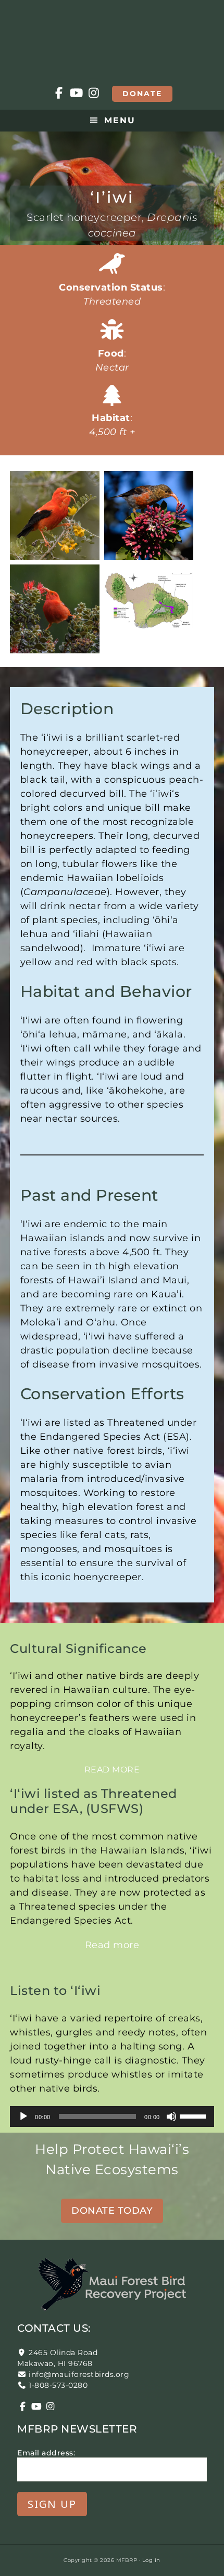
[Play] (23, 2117)
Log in (151, 2560)
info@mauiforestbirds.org (79, 2374)
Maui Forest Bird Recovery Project (112, 36)
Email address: (46, 2453)
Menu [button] (120, 120)
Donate (142, 94)
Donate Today (112, 2211)
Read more (112, 1770)
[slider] (194, 2115)
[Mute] (171, 2117)
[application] (112, 2117)
